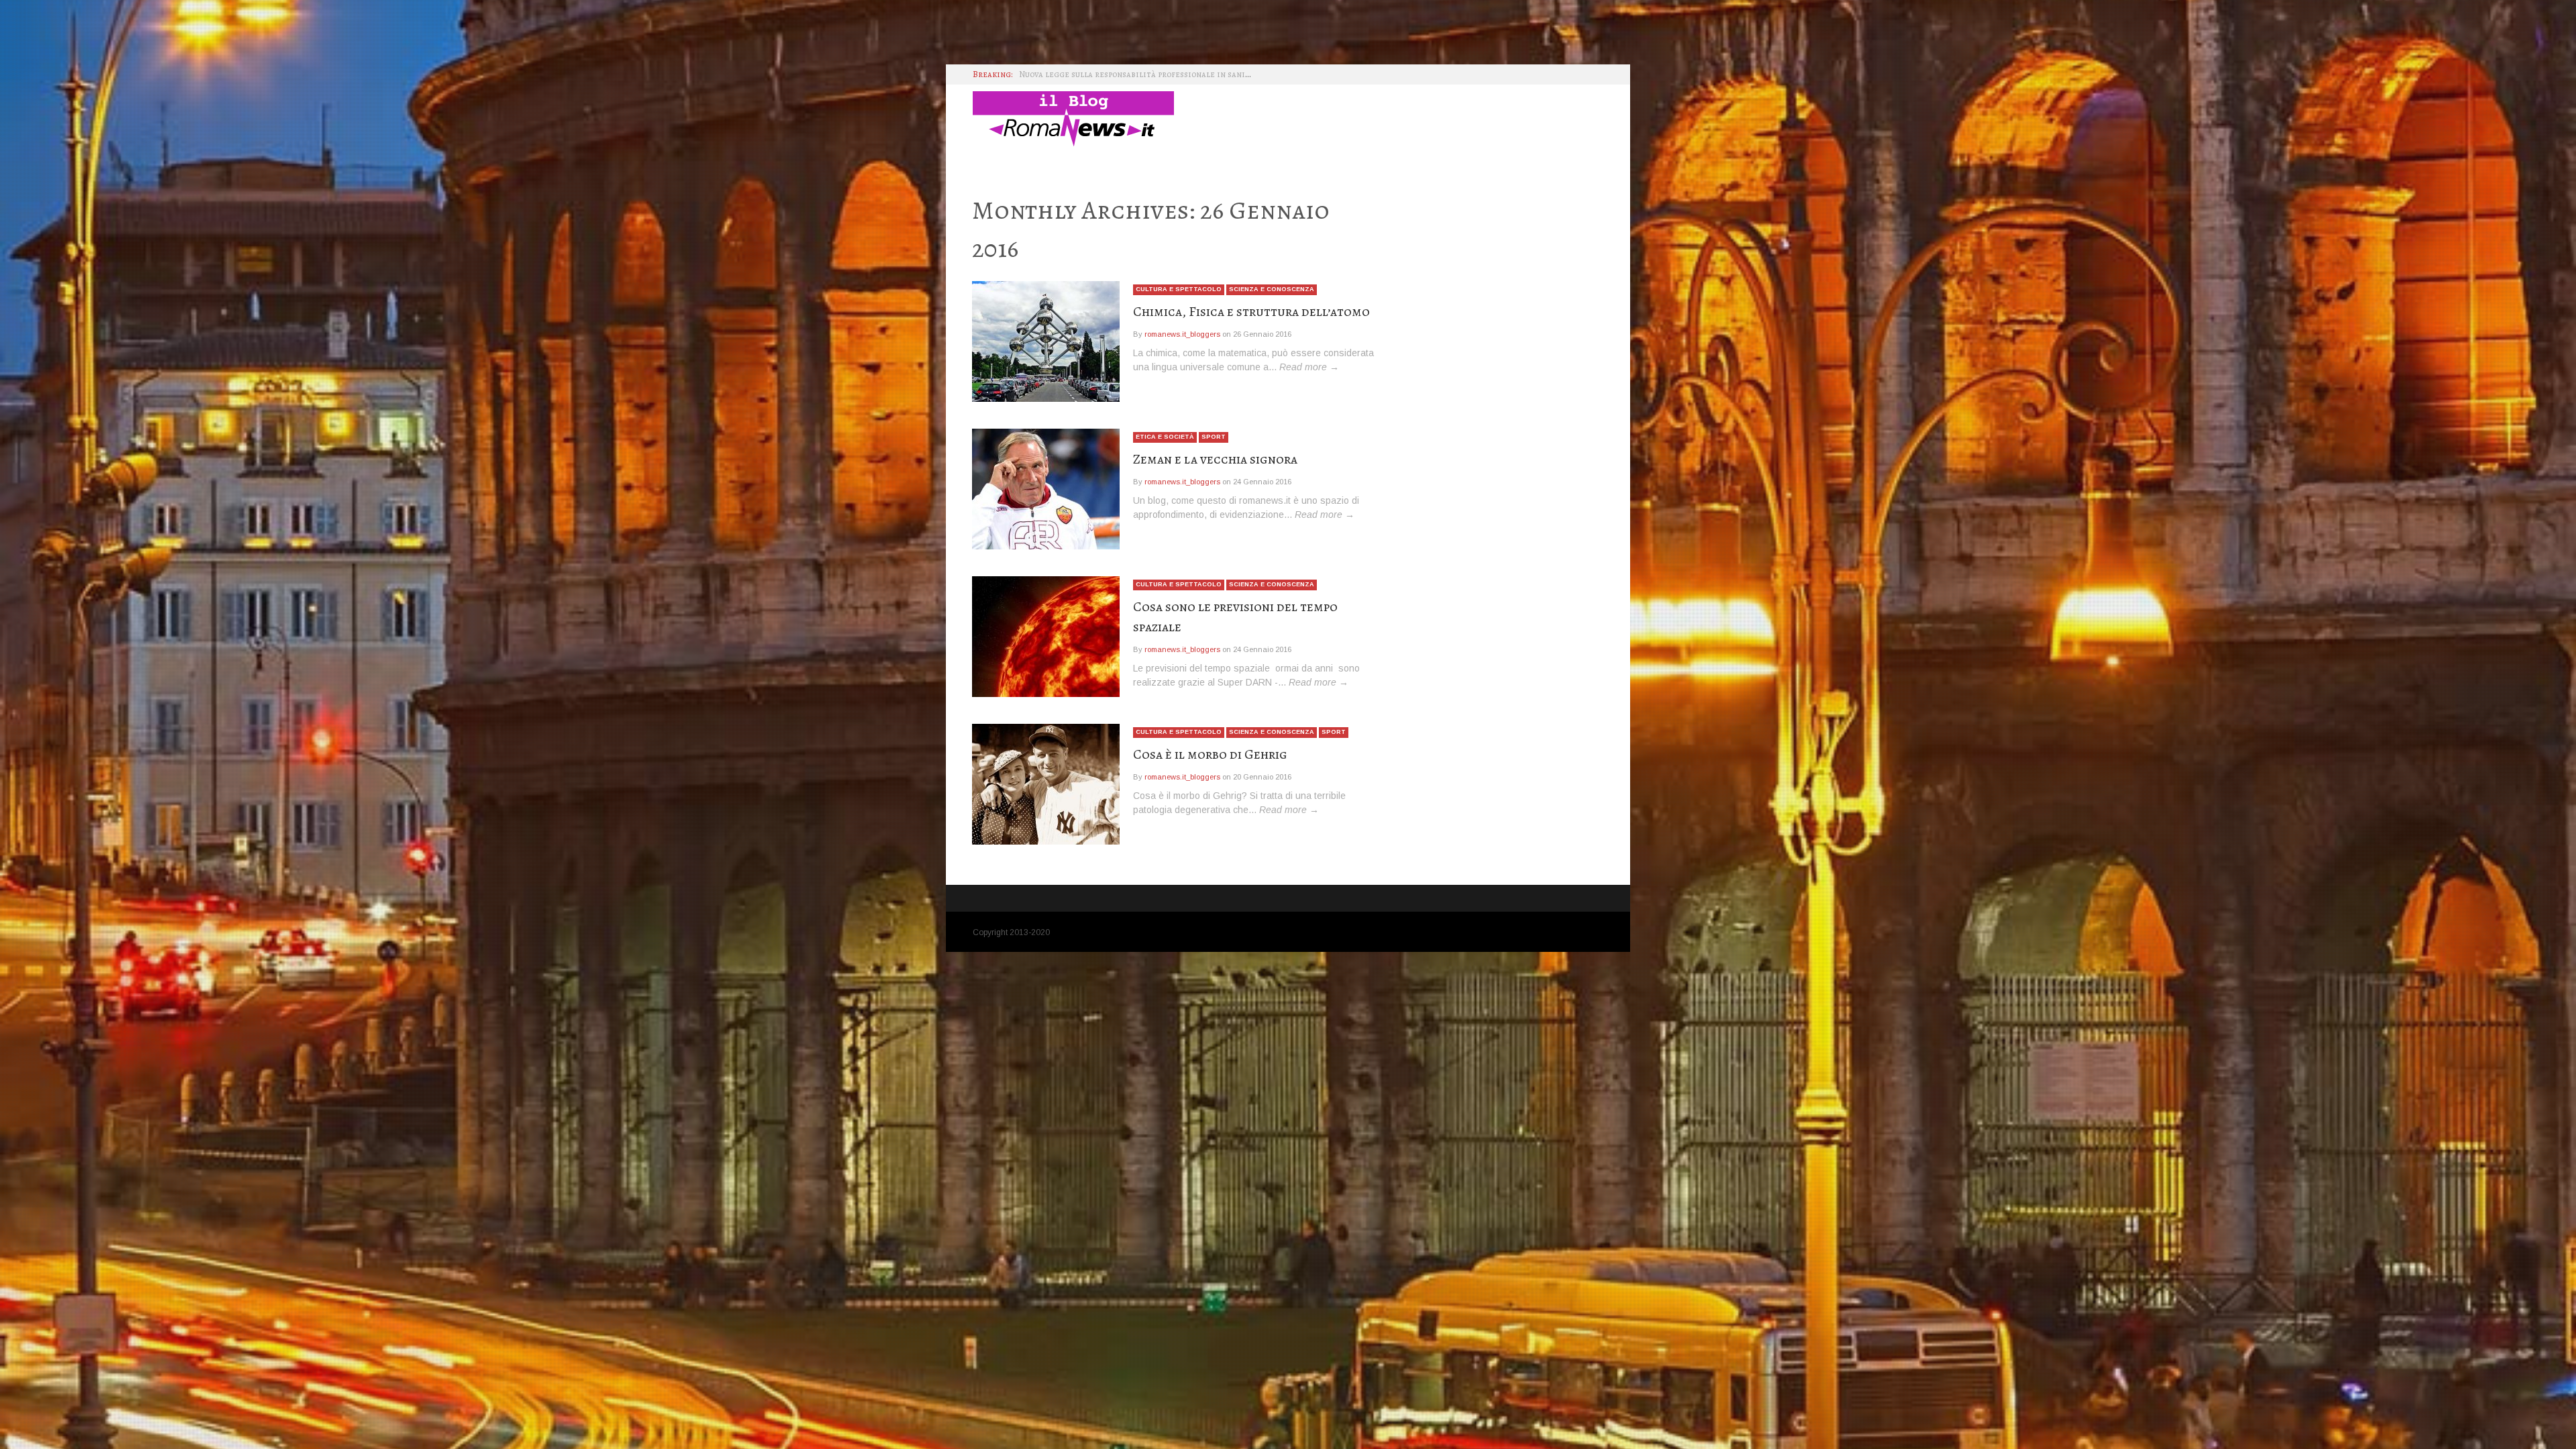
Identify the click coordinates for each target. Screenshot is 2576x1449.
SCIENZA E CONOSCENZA (1272, 289)
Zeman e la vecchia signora (1215, 459)
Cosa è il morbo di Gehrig (1210, 754)
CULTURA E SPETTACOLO (1179, 289)
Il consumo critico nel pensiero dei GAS (1101, 77)
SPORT (1214, 437)
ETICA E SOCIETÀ (1165, 437)
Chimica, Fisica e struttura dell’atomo (1251, 312)
